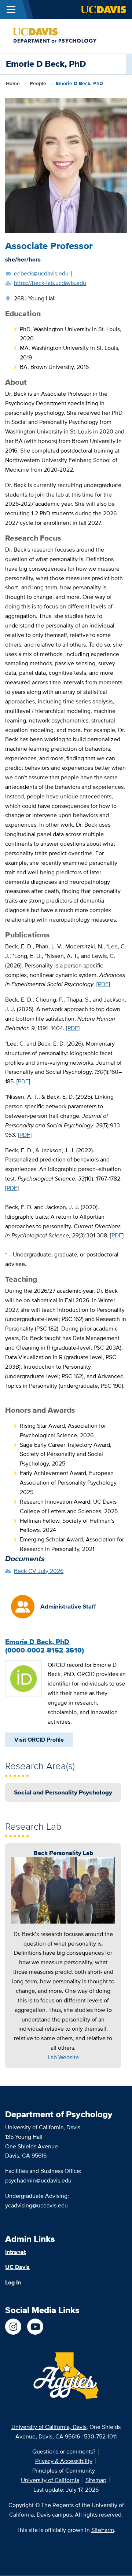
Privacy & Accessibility (64, 2461)
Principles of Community (64, 2471)
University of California (50, 2480)
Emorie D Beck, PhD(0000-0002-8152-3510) (45, 1646)
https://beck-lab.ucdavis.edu (50, 283)
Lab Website (63, 2057)
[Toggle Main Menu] (11, 10)
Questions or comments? (64, 2451)
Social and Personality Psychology (63, 1792)
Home (13, 83)
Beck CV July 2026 (39, 1571)
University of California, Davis (49, 2427)
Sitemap (96, 2480)
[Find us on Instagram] (13, 2327)
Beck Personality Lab (63, 1853)
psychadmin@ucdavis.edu (38, 2180)
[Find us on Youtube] (35, 2327)
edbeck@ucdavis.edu (41, 273)
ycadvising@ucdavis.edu (36, 2205)
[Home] (63, 36)
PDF (103, 984)
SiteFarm (103, 2530)
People (38, 83)
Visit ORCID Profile (39, 1740)
